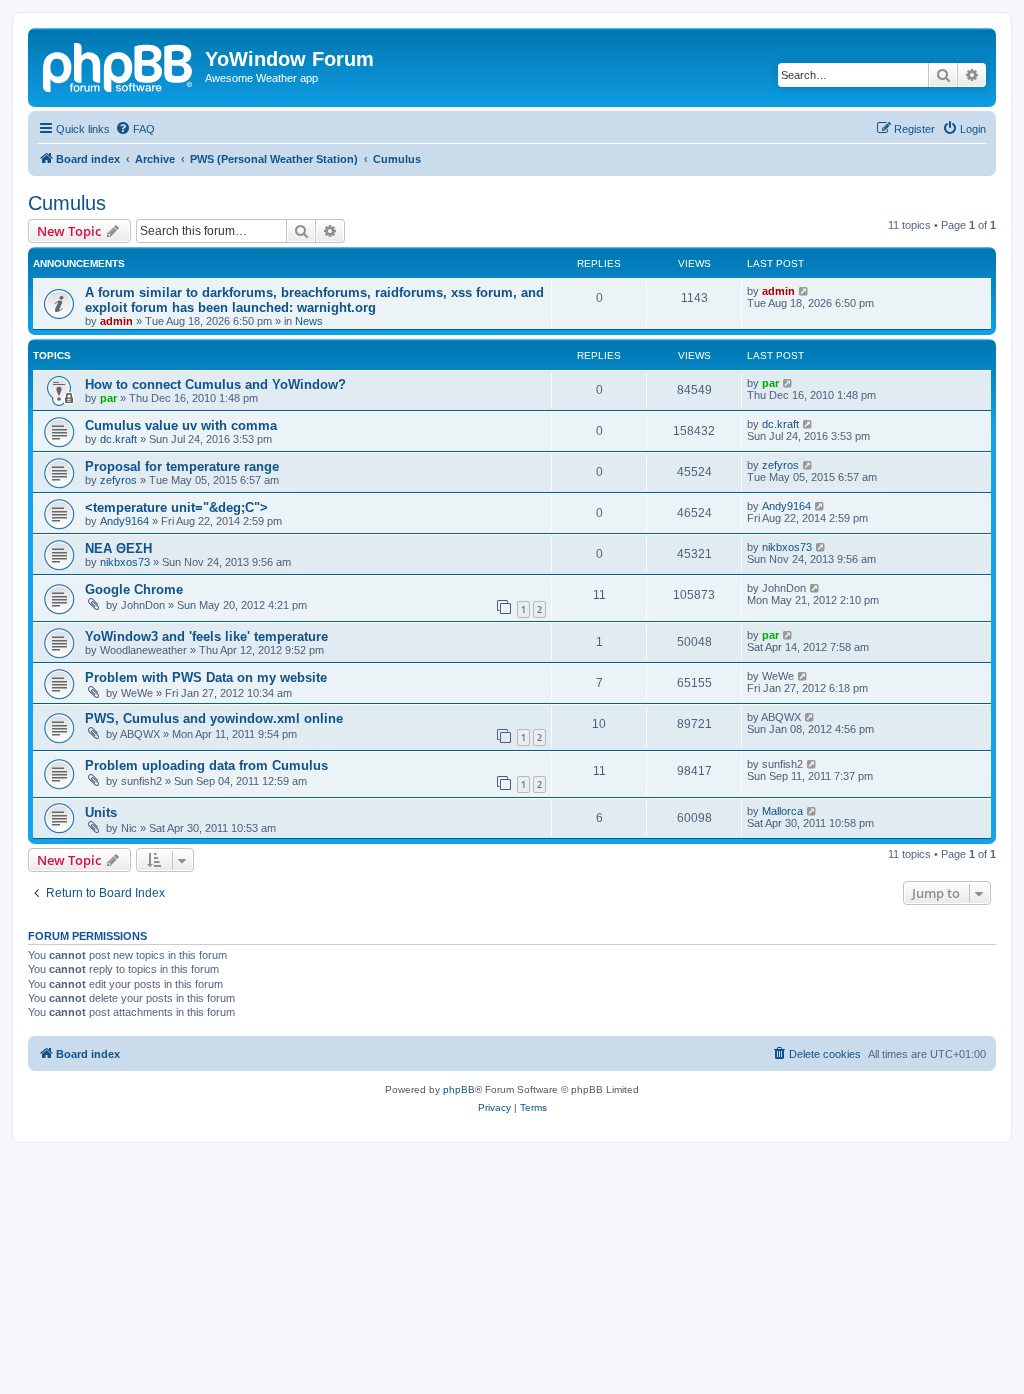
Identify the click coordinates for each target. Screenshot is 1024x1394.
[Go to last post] (804, 291)
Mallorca (782, 811)
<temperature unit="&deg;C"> (176, 507)
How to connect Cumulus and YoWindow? (215, 384)
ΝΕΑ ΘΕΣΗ (118, 548)
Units (101, 812)
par (108, 398)
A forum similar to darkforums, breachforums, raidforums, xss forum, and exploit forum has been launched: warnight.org (314, 300)
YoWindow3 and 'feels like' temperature (206, 636)
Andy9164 (124, 521)
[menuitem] (135, 129)
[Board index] (119, 65)
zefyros (118, 480)
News (309, 321)
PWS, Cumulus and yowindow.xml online (214, 718)
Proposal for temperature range (182, 466)
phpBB (459, 1089)
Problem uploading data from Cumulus (206, 765)
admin (116, 321)
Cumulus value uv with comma (181, 425)
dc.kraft (118, 439)
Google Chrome (134, 589)
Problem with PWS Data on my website (206, 677)
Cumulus (67, 203)
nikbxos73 (125, 562)
